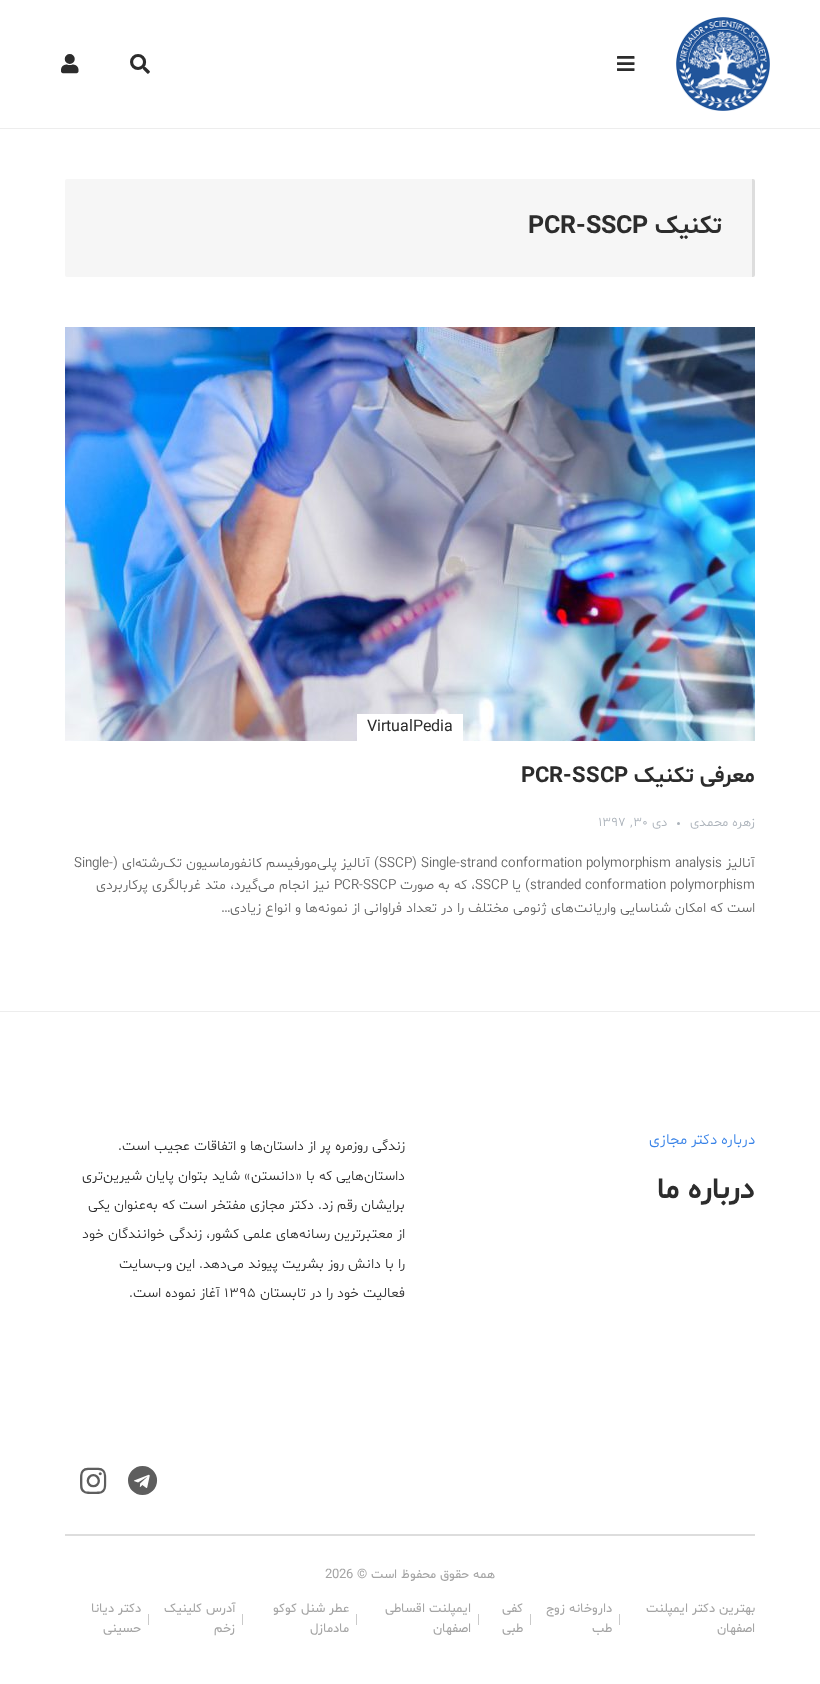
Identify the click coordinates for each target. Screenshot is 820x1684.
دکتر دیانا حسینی (116, 1619)
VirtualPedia (410, 727)
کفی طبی (512, 1619)
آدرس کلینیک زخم (199, 1619)
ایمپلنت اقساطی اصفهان (428, 1619)
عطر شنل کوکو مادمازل (311, 1619)
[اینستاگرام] (93, 1481)
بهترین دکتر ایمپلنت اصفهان (700, 1619)
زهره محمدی (722, 823)
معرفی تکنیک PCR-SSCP (638, 777)
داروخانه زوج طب (578, 1619)
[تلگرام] (142, 1481)
